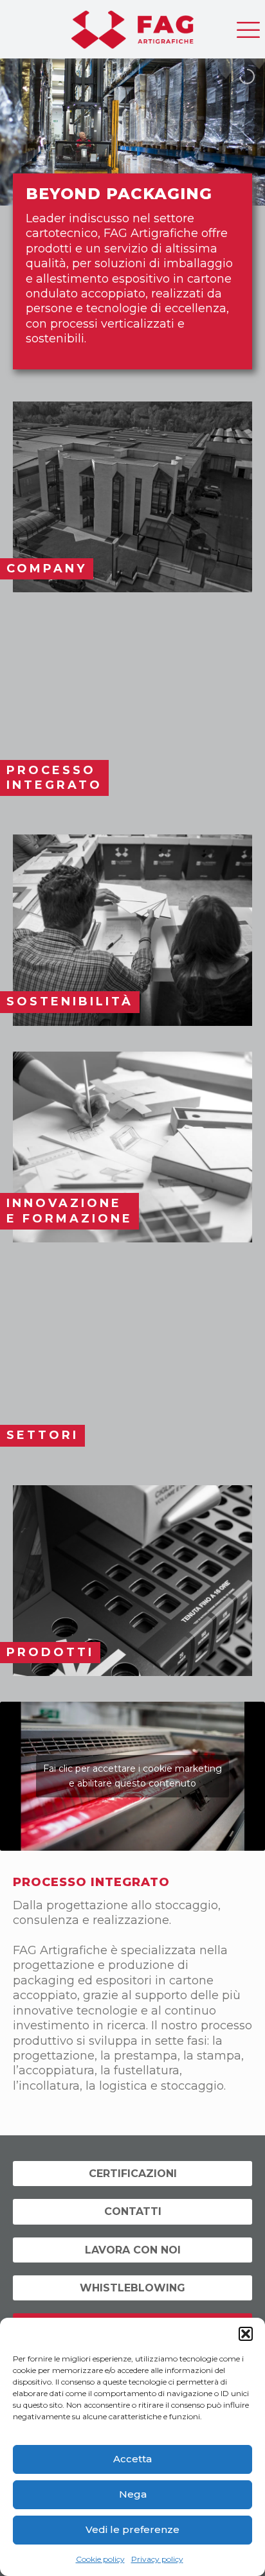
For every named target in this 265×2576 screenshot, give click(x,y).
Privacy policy (157, 2559)
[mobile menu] (248, 26)
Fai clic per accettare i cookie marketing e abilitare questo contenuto (132, 1776)
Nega (133, 2494)
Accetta (132, 2459)
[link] (132, 497)
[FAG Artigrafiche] (132, 26)
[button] (246, 2334)
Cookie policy (100, 2559)
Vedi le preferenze (132, 2529)
